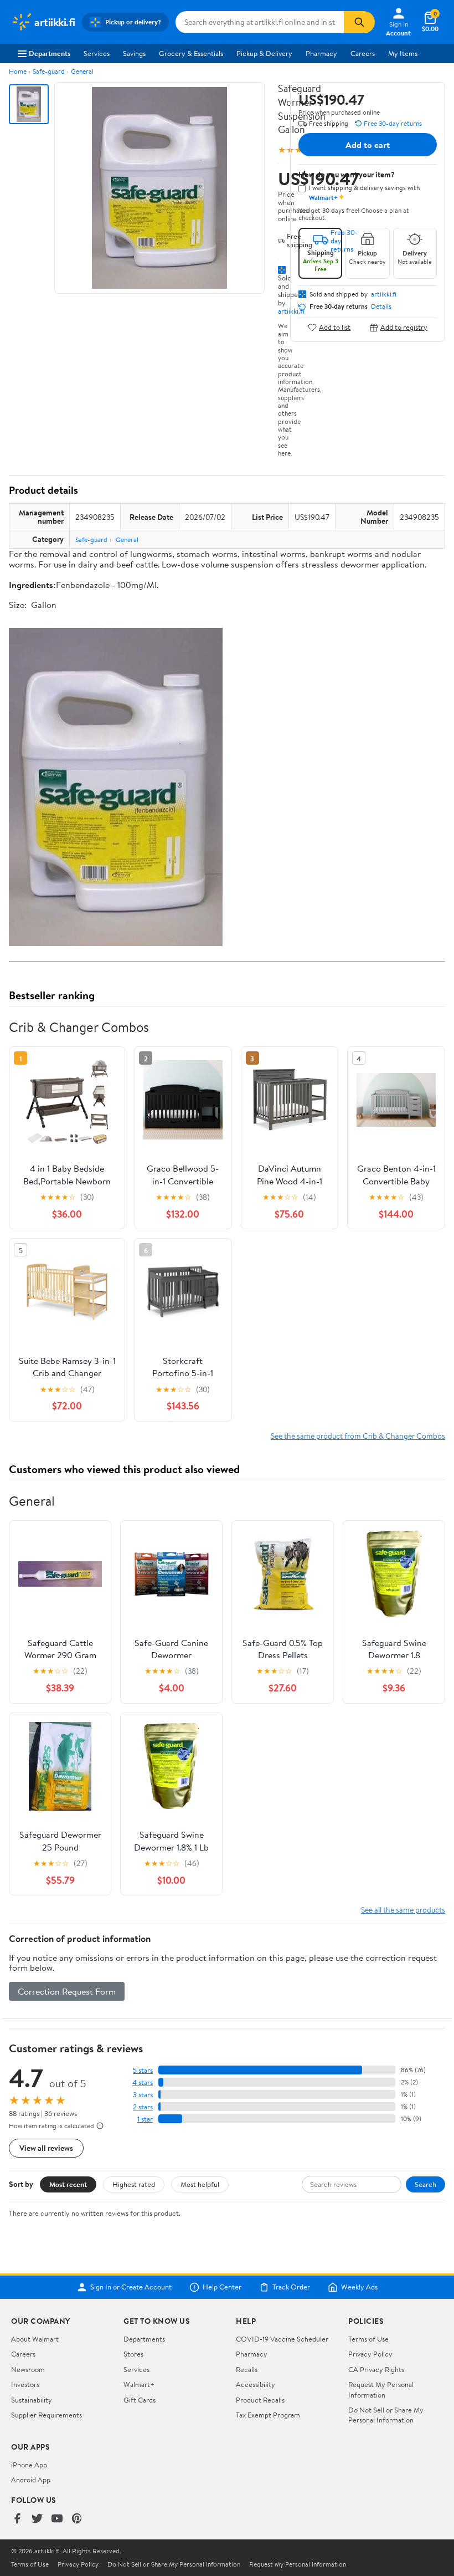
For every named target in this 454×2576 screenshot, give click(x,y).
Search (425, 2184)
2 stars (143, 2107)
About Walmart (35, 2339)
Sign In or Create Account (131, 2287)
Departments (50, 53)
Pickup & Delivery (264, 53)
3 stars (143, 2095)
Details (381, 306)
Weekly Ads (359, 2287)
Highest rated (134, 2184)
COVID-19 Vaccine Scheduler (282, 2339)
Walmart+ (139, 2384)
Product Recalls (260, 2400)
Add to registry (404, 327)
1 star (145, 2119)
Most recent (68, 2184)
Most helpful (200, 2184)
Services (97, 53)
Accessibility (256, 2384)
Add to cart (368, 145)
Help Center (222, 2287)
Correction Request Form (67, 1991)
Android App (31, 2480)
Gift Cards (140, 2400)
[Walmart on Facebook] (17, 2519)
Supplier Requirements (47, 2415)
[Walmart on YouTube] (57, 2519)
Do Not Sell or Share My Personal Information (386, 2415)
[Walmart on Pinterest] (77, 2519)
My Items (403, 53)
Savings (134, 53)
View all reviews (46, 2148)
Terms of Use (368, 2339)
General (82, 71)
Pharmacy (321, 53)
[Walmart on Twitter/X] (37, 2519)
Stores (133, 2354)
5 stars (143, 2070)
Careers (363, 53)
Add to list (335, 327)
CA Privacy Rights (376, 2369)
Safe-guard (49, 71)
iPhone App (29, 2465)
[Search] (359, 22)
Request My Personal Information (381, 2389)
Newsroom (28, 2369)
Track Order (291, 2287)
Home (18, 71)
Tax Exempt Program (268, 2415)
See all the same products (403, 1910)
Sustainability (32, 2400)
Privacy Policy (370, 2354)
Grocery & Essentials (191, 53)
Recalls (247, 2369)
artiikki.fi (384, 294)
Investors (25, 2384)
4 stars (143, 2082)
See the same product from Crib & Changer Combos (358, 1436)
